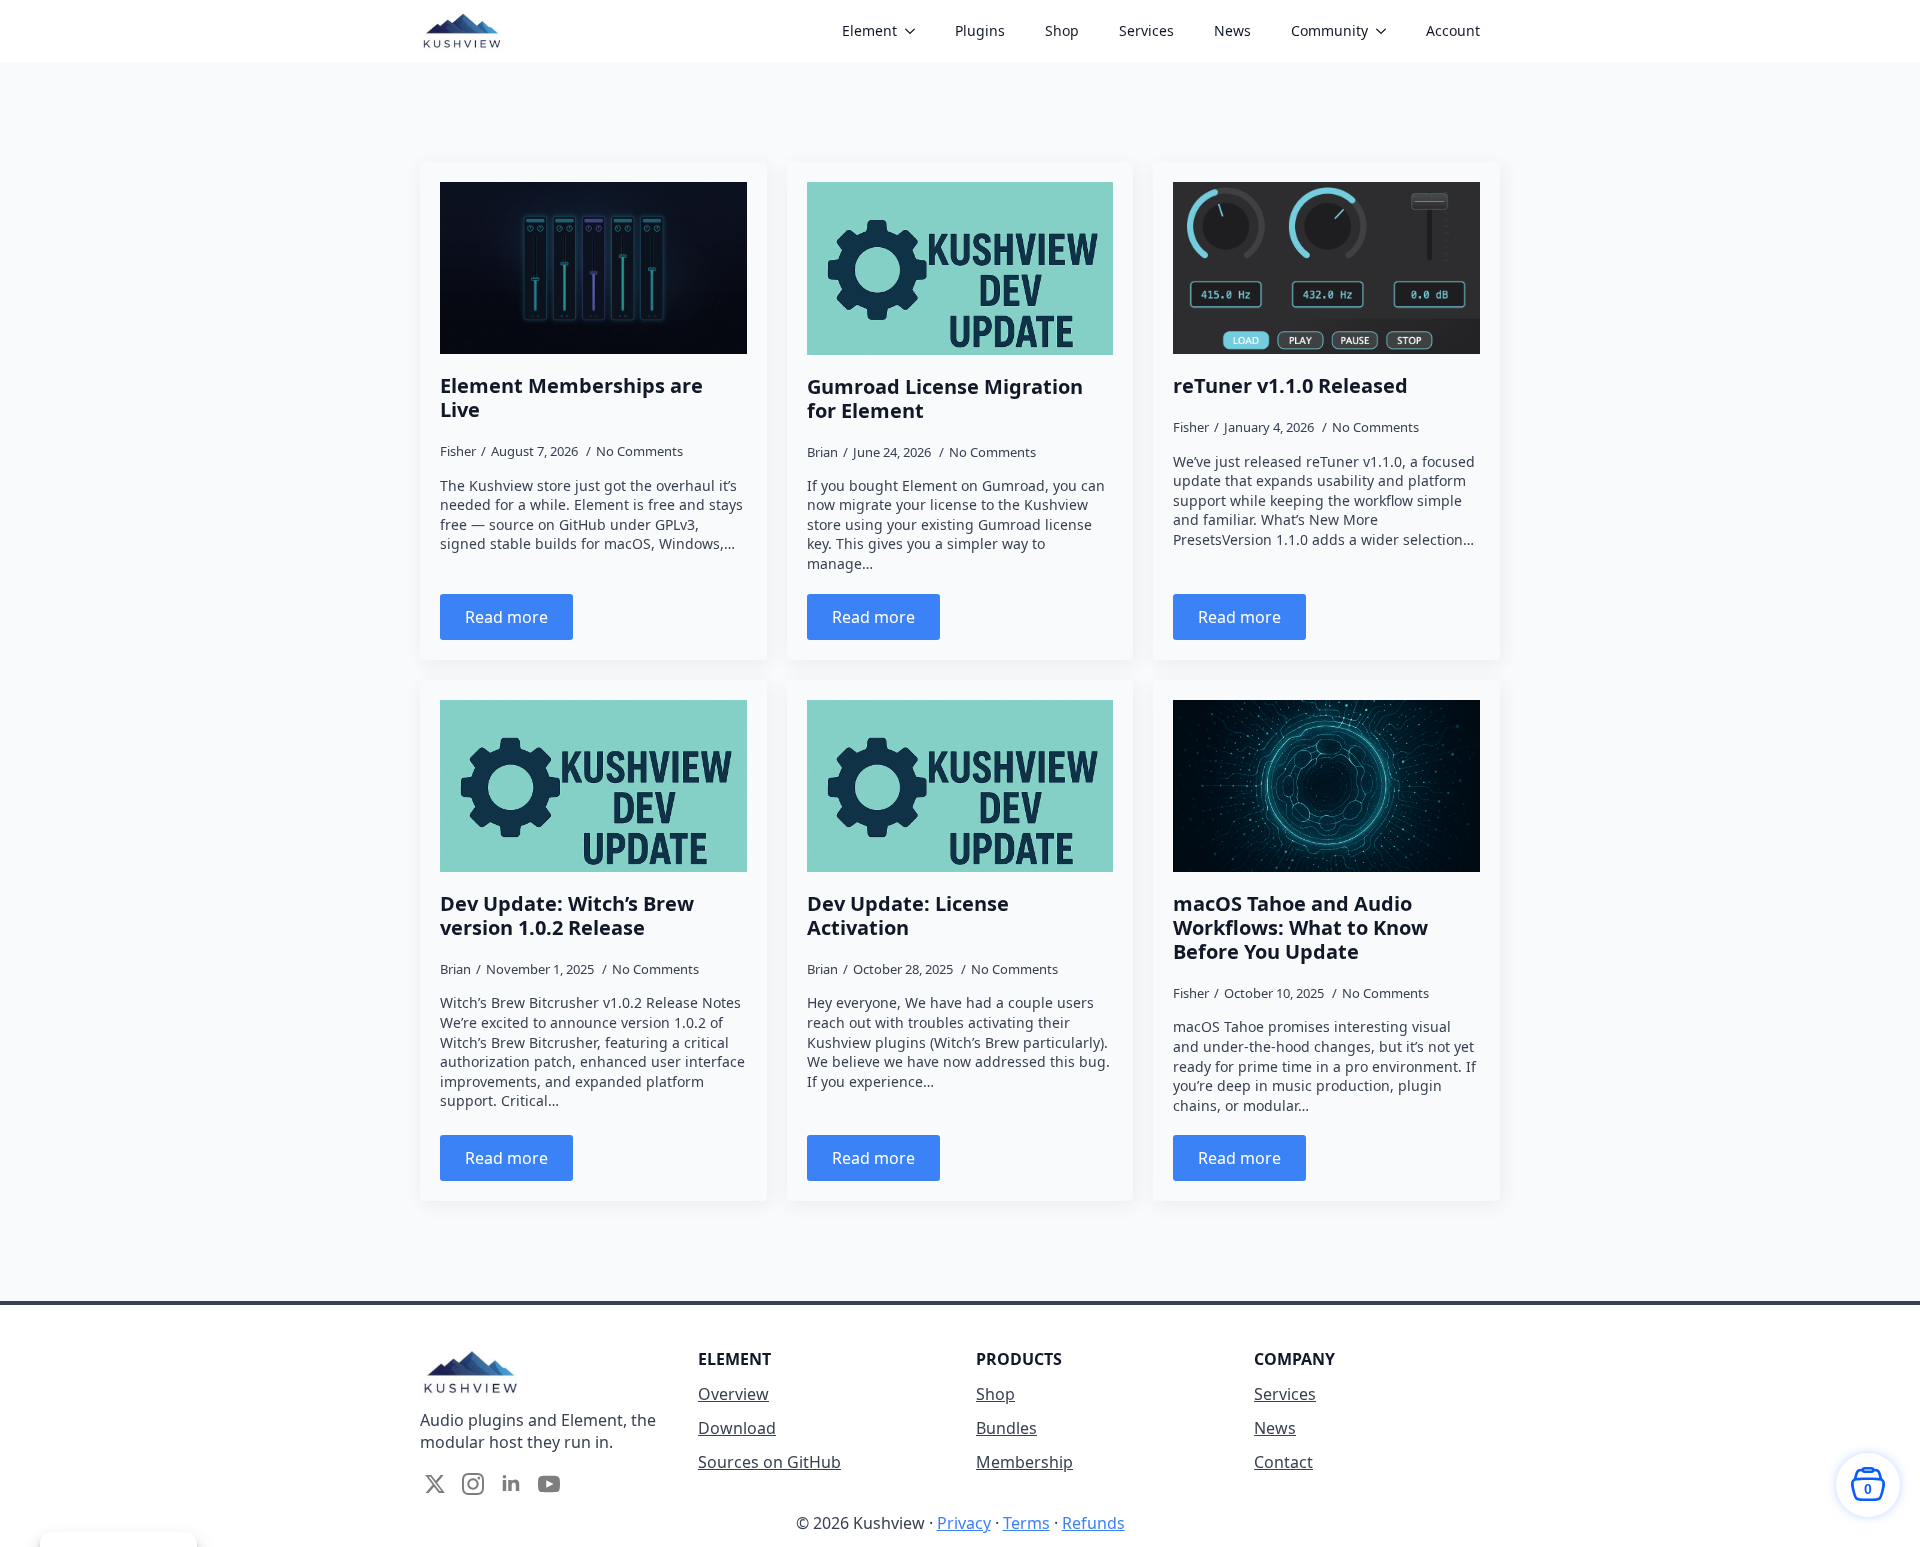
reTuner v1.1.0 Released (1290, 386)
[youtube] (549, 1484)
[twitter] (435, 1484)
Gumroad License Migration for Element (945, 399)
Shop (1062, 30)
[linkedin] (511, 1484)
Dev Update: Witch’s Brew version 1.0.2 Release (567, 916)
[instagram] (473, 1484)
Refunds (1093, 1523)
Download (737, 1428)
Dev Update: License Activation (908, 916)
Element (869, 30)
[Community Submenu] (1387, 31)
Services (1146, 30)
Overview (733, 1394)
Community (1329, 30)
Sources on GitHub (769, 1462)
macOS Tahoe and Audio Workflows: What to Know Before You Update (1300, 928)
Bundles (1006, 1428)
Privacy (964, 1523)
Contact (1283, 1462)
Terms (1026, 1523)
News (1232, 30)
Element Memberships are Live (571, 398)
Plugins (980, 30)
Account (1453, 30)
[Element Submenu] (916, 31)
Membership (1024, 1462)
